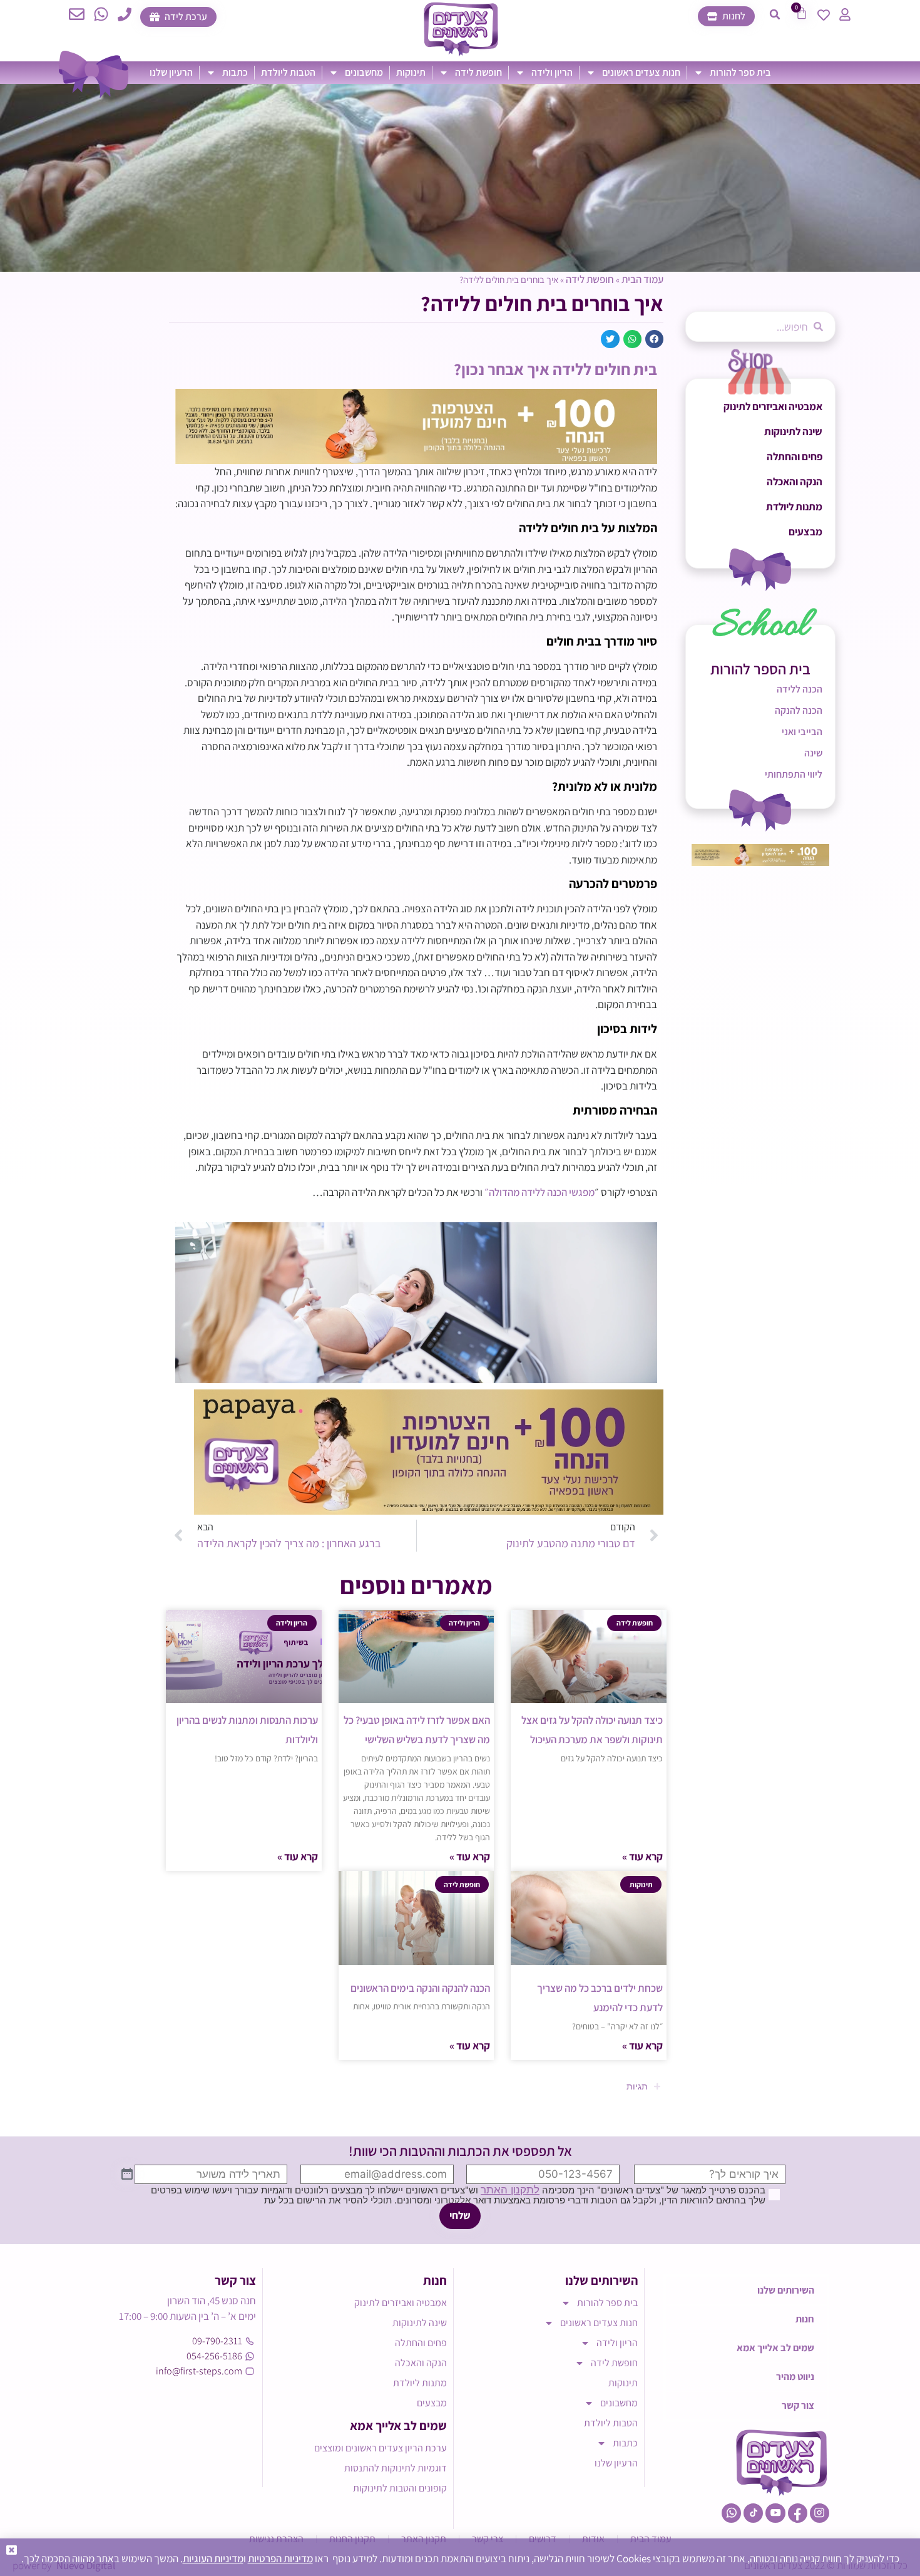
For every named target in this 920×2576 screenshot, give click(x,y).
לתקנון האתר (510, 2190)
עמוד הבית (642, 279)
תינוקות (411, 72)
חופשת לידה (478, 72)
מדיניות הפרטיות (280, 2558)
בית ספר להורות (740, 72)
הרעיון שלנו (171, 72)
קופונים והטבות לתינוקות (400, 2488)
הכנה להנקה (799, 710)
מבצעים (805, 532)
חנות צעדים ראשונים (641, 72)
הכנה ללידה (800, 689)
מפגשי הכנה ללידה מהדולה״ (539, 1192)
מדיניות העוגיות (213, 2558)
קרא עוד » (642, 1857)
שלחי (460, 2215)
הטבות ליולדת (288, 72)
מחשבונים (364, 72)
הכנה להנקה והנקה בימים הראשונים (420, 1988)
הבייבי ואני (802, 732)
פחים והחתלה (795, 456)
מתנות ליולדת (794, 507)
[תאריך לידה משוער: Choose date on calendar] (127, 2175)
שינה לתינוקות (793, 431)
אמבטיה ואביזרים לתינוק (773, 406)
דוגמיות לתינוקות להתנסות (396, 2468)
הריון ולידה (552, 72)
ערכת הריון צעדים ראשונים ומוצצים (381, 2448)
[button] (775, 14)
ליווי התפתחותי (794, 774)
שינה (813, 753)
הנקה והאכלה (795, 482)
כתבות (235, 72)
